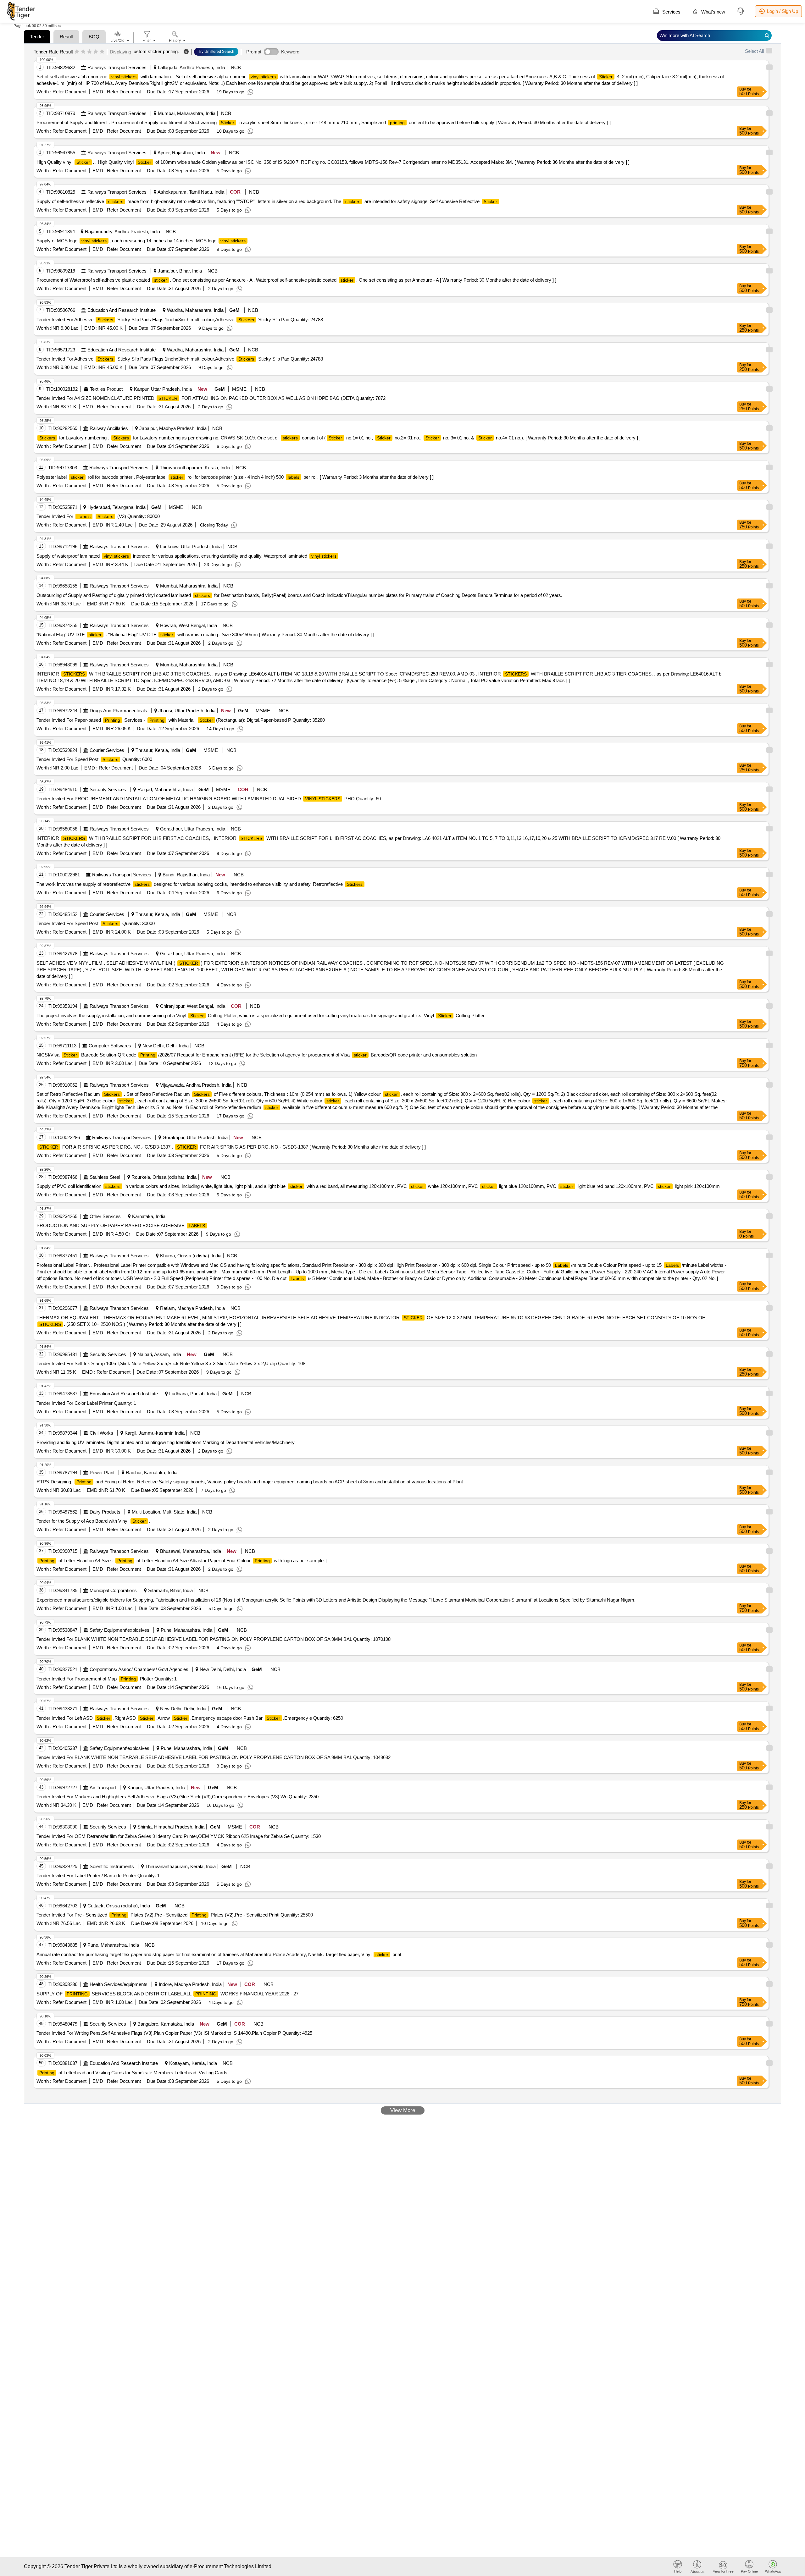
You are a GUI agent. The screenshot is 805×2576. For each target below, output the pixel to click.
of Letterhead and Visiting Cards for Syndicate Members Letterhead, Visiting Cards (133, 2073)
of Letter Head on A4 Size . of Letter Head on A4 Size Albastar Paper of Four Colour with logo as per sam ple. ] (183, 1561)
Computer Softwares (110, 1046)
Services (671, 12)
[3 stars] (89, 52)
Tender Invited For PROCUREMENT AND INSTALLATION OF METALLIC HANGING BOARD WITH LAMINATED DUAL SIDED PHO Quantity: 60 (209, 799)
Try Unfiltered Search (216, 52)
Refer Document (69, 92)
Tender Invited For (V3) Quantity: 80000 (98, 516)
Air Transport (103, 1787)
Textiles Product (106, 389)
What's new (713, 12)
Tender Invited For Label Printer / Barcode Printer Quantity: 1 (98, 1875)
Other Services (105, 1216)
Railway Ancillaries (109, 428)
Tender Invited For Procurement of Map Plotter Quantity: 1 (107, 1679)
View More (403, 2110)
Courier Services (107, 750)
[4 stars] (96, 52)
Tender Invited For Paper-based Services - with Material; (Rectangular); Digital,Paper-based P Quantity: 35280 (181, 720)
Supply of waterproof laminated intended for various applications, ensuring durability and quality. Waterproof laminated (186, 556)
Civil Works (101, 1433)
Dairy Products (105, 1512)
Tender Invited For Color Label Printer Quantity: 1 (86, 1403)
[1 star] (77, 52)
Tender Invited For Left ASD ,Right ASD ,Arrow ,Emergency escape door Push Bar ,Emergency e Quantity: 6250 (190, 1718)
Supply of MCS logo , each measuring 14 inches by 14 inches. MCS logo (141, 241)
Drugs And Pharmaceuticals (118, 711)
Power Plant (102, 1473)
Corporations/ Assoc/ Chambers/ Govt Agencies (139, 1669)
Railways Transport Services (117, 67)
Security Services (108, 789)
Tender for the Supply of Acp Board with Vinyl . (93, 1521)
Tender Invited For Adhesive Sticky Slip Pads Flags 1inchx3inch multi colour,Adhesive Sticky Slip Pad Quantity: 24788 (180, 320)
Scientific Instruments (112, 1866)
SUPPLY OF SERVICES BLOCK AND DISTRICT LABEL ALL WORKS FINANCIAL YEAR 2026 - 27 (167, 1994)
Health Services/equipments (119, 1984)
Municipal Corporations (113, 1590)
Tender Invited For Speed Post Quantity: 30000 (96, 923)
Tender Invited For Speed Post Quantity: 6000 (94, 759)
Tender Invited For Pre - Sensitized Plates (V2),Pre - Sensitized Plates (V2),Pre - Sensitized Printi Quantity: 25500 (175, 1915)
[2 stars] (83, 52)
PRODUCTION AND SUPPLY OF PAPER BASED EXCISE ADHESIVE (121, 1225)
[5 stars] (102, 52)
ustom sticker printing (156, 51)
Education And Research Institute (122, 310)
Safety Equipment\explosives (119, 1630)
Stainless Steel (105, 1177)
